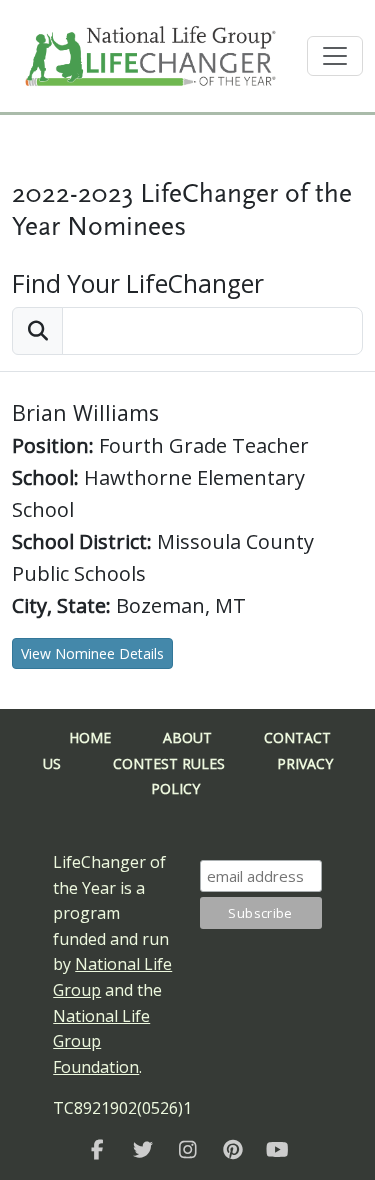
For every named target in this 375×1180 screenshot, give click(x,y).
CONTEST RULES (169, 763)
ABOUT (187, 737)
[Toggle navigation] (335, 56)
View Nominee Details (92, 653)
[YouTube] (277, 1150)
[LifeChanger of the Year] (97, 1150)
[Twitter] (142, 1150)
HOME (90, 737)
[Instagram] (187, 1150)
